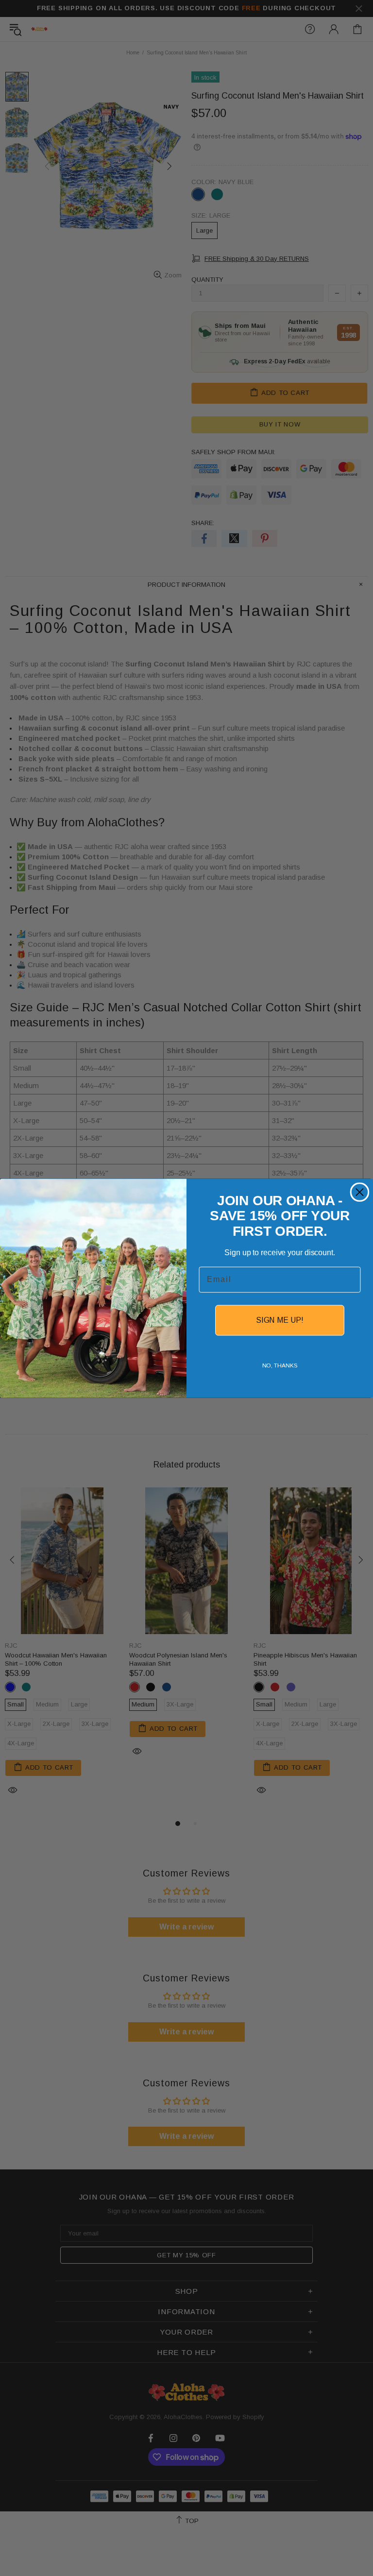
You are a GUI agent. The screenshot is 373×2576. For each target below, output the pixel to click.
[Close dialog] (360, 1192)
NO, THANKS (280, 1365)
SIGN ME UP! (280, 1320)
